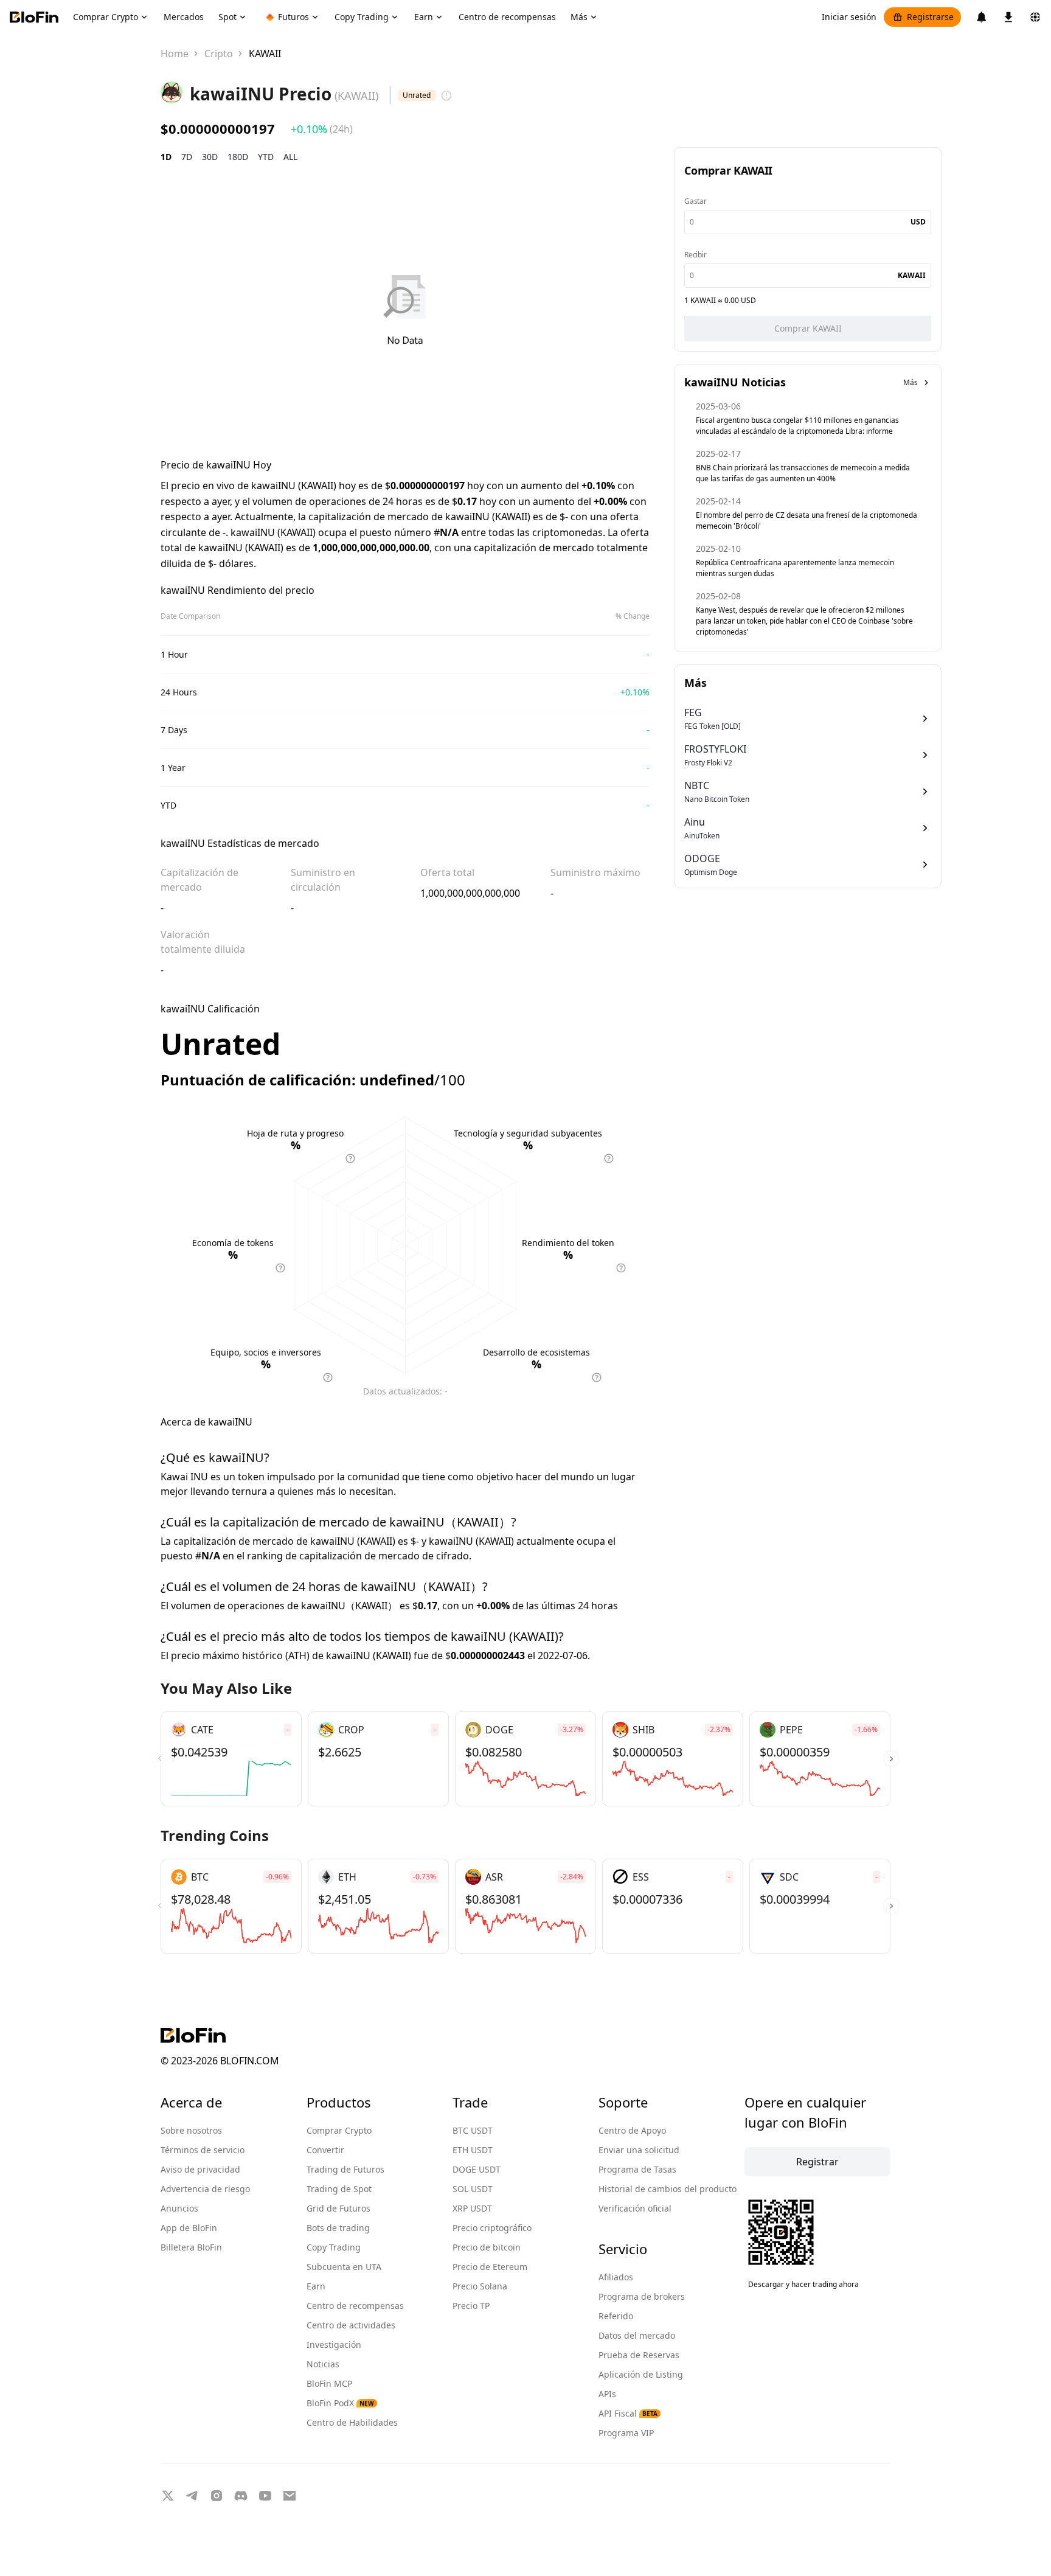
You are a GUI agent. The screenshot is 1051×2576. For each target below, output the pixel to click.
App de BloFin (189, 2228)
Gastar (695, 201)
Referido (616, 2316)
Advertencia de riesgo (205, 2189)
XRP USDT (472, 2208)
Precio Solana (480, 2286)
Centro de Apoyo (632, 2130)
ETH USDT (473, 2150)
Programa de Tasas (637, 2169)
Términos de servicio (203, 2150)
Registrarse (930, 17)
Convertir (325, 2150)
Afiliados (616, 2277)
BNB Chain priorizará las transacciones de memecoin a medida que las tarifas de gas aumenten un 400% (803, 473)
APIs (607, 2394)
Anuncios (179, 2208)
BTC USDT (473, 2130)
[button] (891, 1759)
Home (175, 54)
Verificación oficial (635, 2208)
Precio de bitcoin (487, 2247)
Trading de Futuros (345, 2169)
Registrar (817, 2162)
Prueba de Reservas (639, 2355)
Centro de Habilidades (352, 2422)
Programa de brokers (642, 2296)
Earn (316, 2286)
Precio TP (471, 2306)
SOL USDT (473, 2189)
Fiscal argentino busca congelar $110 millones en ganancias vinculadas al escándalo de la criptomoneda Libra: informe (797, 426)
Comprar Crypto (339, 2130)
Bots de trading (338, 2228)
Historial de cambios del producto (668, 2189)
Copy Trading (334, 2247)
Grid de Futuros (338, 2208)
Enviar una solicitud (639, 2150)
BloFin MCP (329, 2383)
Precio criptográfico (492, 2228)
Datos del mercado (637, 2335)
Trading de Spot (339, 2189)
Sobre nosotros (191, 2130)
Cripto (219, 54)
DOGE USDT (477, 2169)
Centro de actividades (351, 2325)
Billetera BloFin (191, 2247)
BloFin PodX (340, 2403)
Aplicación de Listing (641, 2374)
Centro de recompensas (355, 2306)
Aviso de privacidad (200, 2169)
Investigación (334, 2345)
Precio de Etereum (490, 2267)
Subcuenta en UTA (344, 2267)
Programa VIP (626, 2433)
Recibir (695, 255)
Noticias (323, 2364)
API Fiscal (628, 2413)
